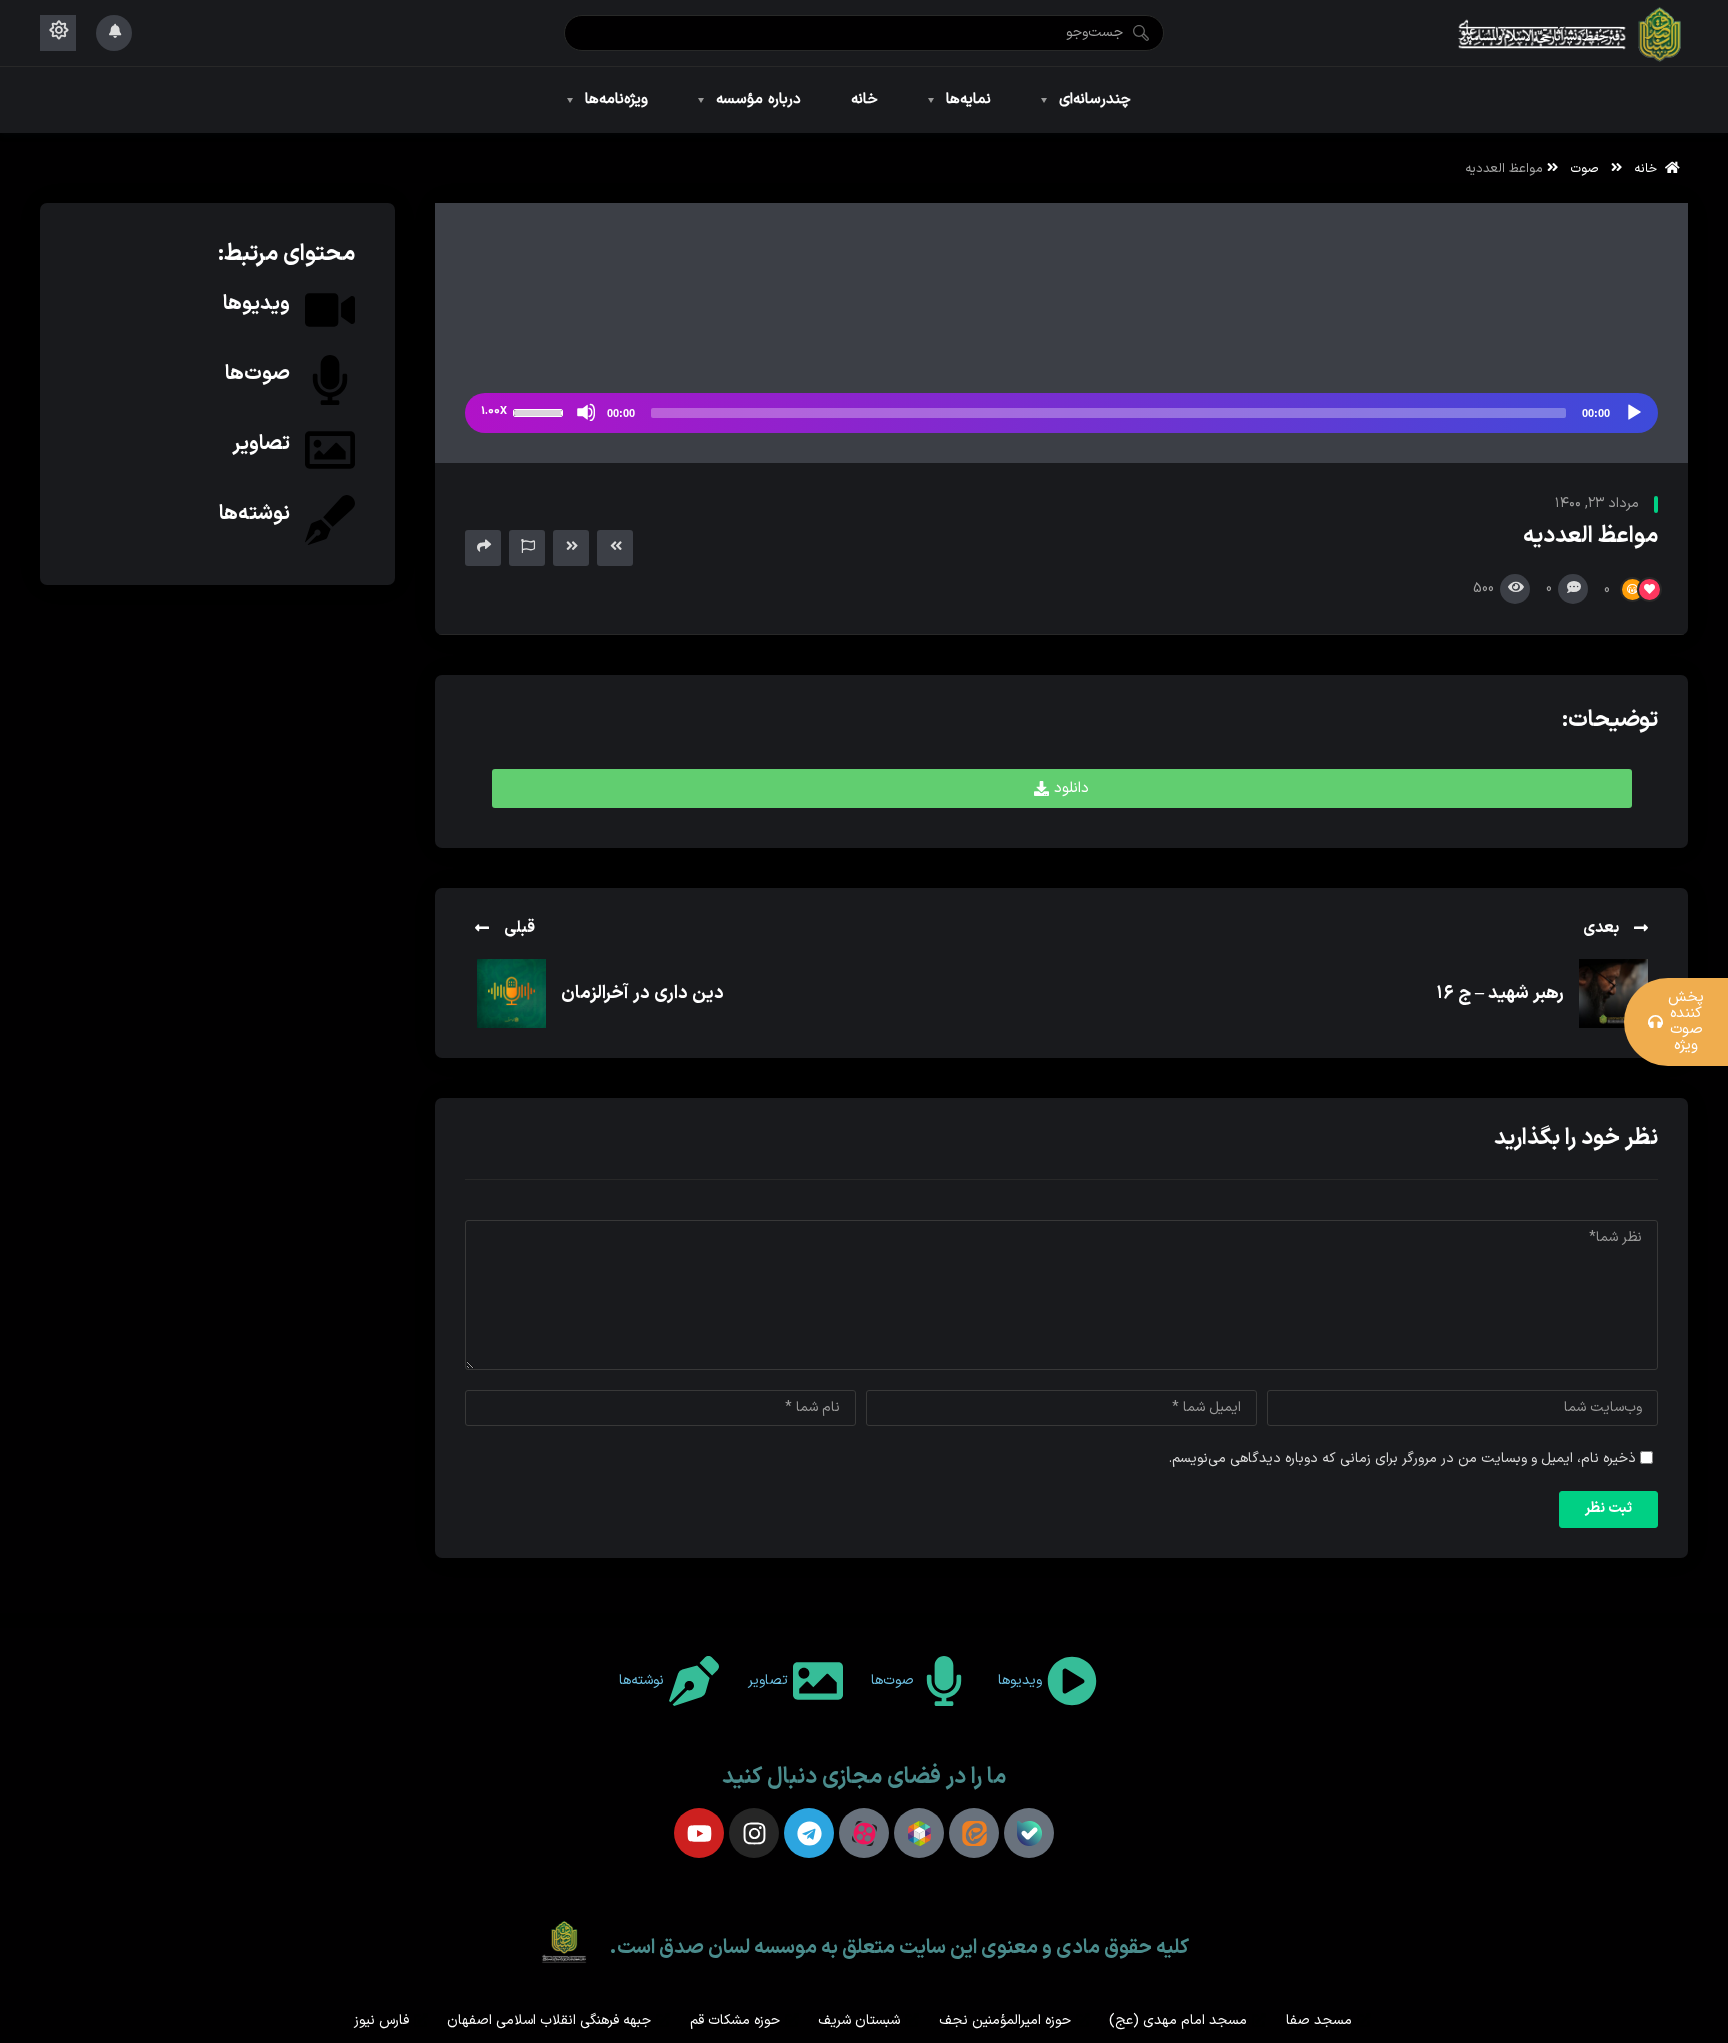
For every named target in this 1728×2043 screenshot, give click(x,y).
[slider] (541, 411)
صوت (1584, 168)
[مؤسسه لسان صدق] (1571, 33)
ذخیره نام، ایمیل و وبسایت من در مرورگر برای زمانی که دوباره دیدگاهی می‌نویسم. (1402, 1458)
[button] (1062, 788)
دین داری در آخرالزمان (642, 993)
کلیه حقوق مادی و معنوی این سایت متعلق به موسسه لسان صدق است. (899, 1948)
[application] (1061, 413)
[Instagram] (754, 1833)
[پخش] (1633, 412)
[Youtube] (699, 1833)
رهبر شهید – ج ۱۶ (1500, 993)
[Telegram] (809, 1833)
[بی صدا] (586, 412)
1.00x (494, 411)
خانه (1649, 168)
